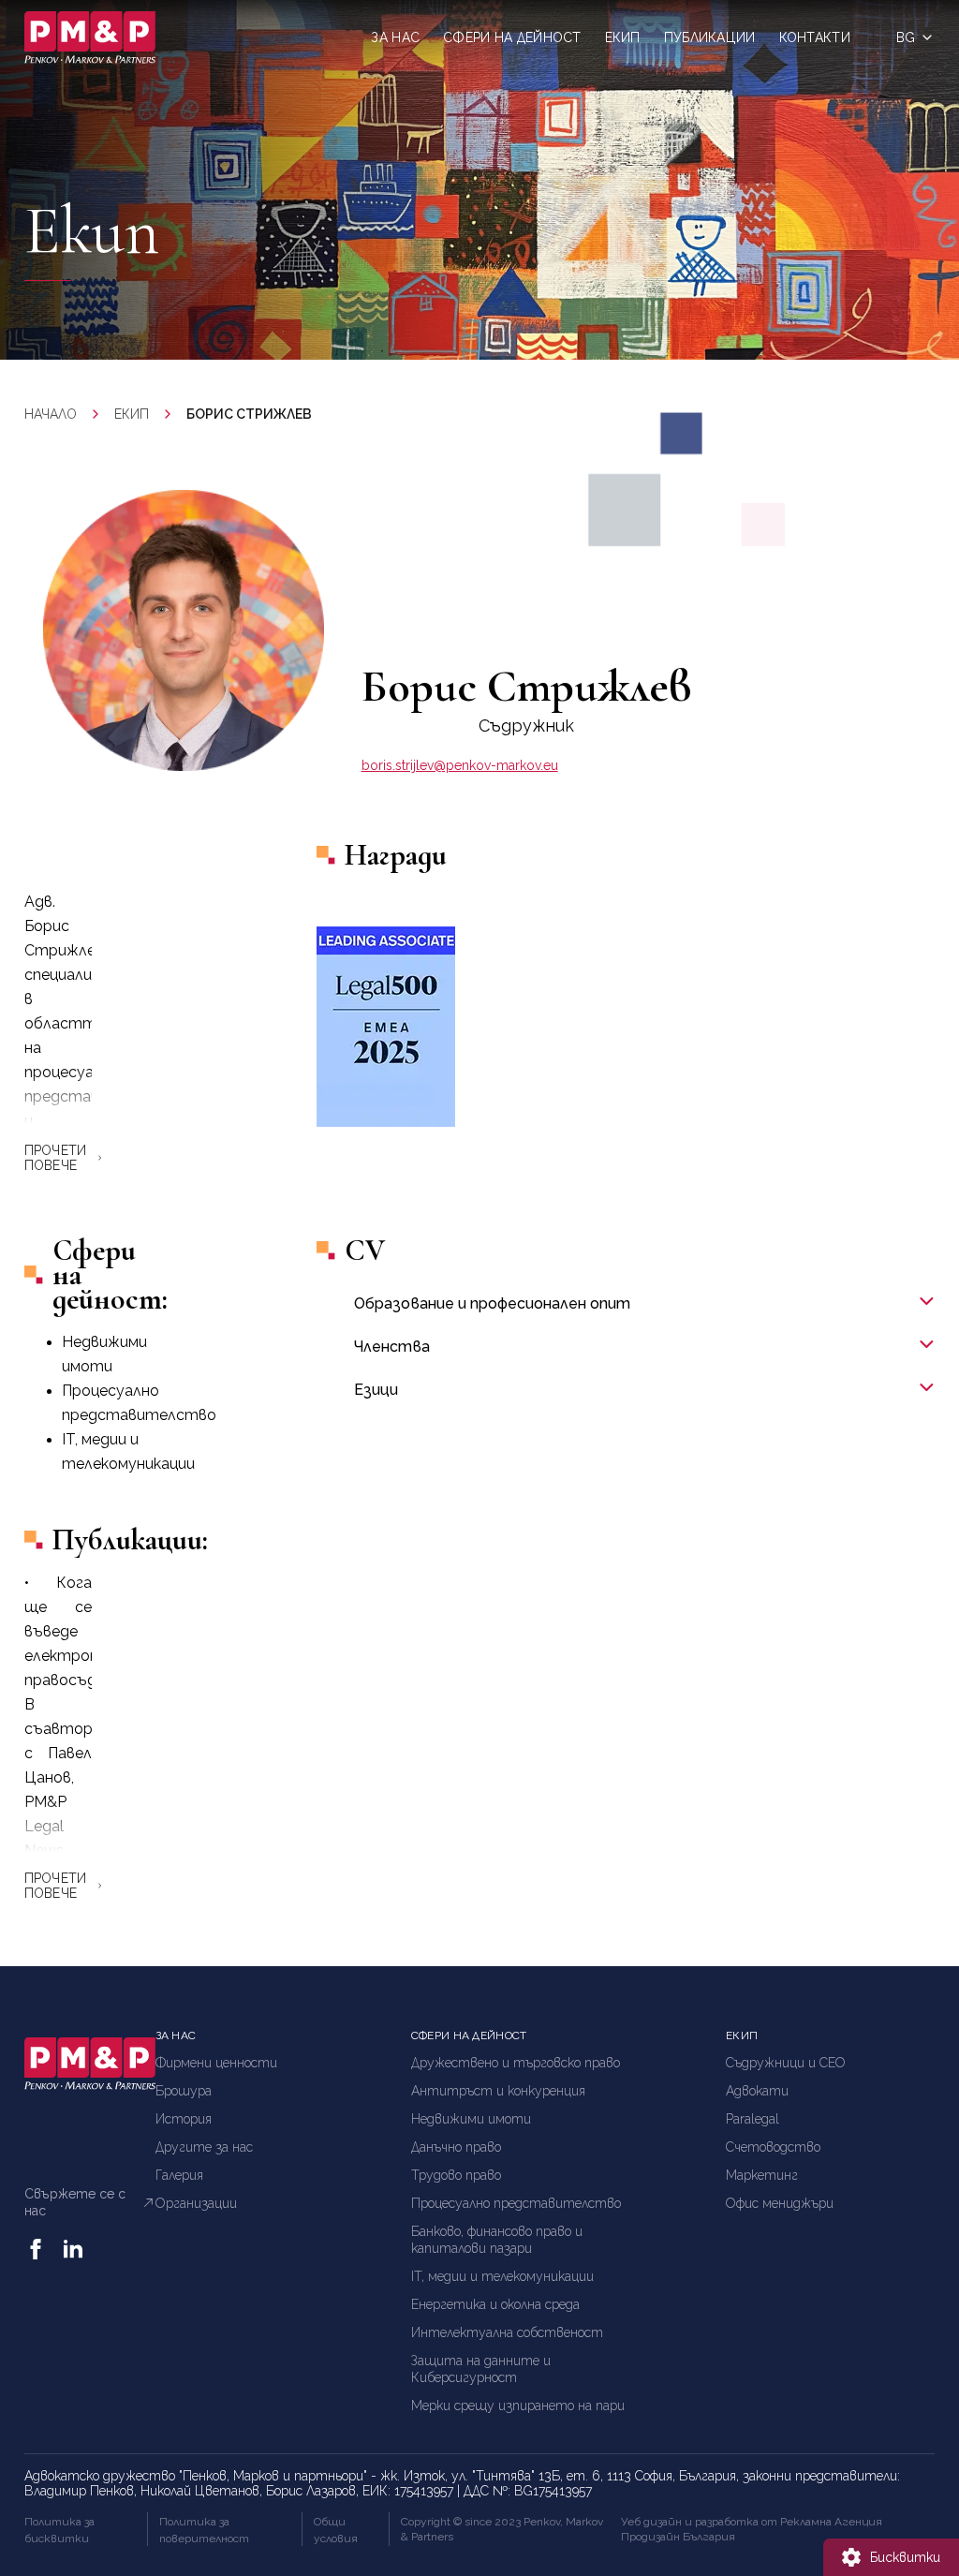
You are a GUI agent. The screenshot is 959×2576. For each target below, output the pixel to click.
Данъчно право (456, 2147)
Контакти (815, 37)
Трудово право (456, 2175)
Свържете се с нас (75, 2202)
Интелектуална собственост (507, 2332)
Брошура (184, 2091)
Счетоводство (773, 2147)
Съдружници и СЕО (786, 2063)
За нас (395, 37)
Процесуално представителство (516, 2203)
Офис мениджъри (780, 2203)
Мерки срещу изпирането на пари (518, 2406)
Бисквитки (905, 2557)
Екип (623, 37)
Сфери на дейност (512, 37)
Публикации (710, 37)
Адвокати (757, 2091)
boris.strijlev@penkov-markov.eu (460, 765)
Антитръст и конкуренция (498, 2091)
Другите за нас (204, 2147)
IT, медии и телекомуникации (502, 2276)
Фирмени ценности (216, 2063)
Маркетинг (762, 2175)
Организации (196, 2203)
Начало (51, 414)
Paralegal (752, 2119)
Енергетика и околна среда (495, 2304)
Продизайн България (678, 2537)
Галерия (179, 2175)
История (184, 2119)
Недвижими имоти (471, 2119)
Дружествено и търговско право (516, 2063)
